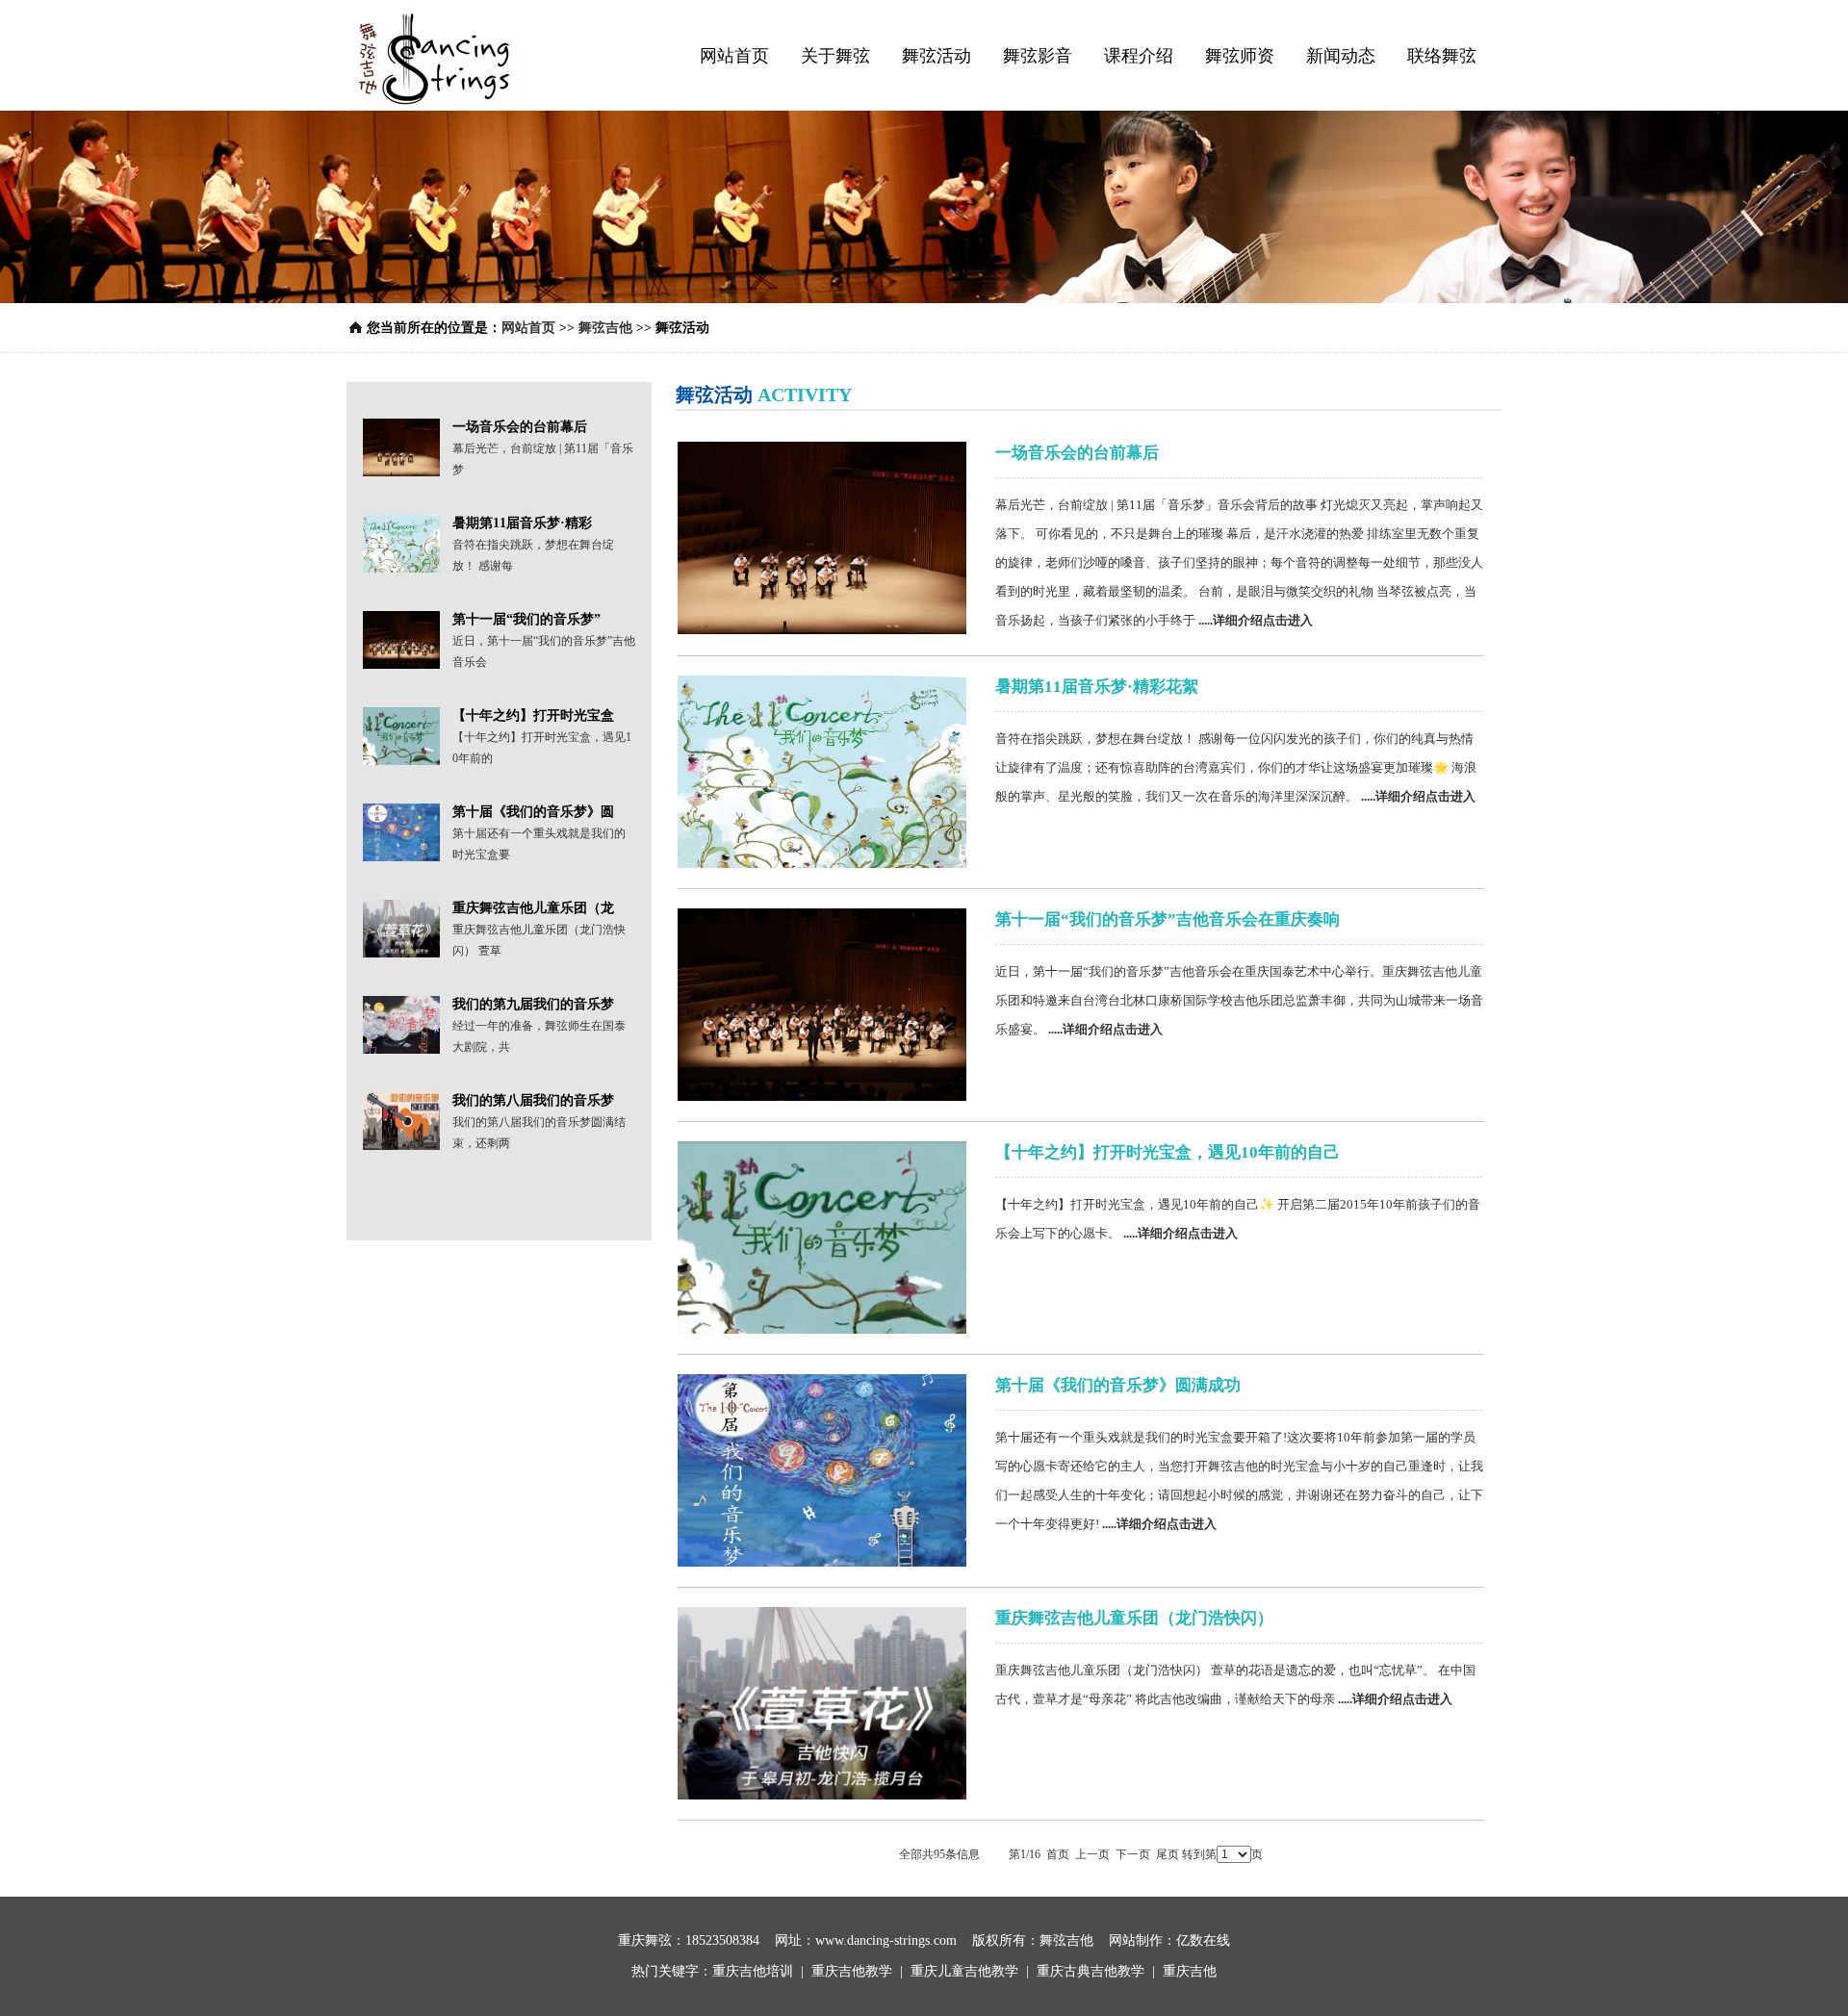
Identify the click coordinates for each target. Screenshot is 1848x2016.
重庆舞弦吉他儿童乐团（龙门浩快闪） (1134, 1618)
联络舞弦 (1442, 56)
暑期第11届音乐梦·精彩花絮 (1097, 687)
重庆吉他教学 (852, 1971)
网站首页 (734, 56)
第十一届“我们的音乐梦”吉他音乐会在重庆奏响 (1168, 919)
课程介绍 (1139, 56)
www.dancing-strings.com (886, 1940)
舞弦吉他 (607, 328)
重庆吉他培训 (753, 1971)
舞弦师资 (1240, 56)
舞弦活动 (937, 56)
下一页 (1133, 1854)
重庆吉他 (1190, 1971)
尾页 (1168, 1854)
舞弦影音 (1038, 56)
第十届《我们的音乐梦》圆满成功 (1118, 1385)
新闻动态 (1341, 56)
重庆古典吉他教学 (1091, 1971)
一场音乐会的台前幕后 (1077, 453)
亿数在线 (1203, 1940)
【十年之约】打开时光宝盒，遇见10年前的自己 (1168, 1152)
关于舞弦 (835, 56)
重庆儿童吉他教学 (964, 1971)
